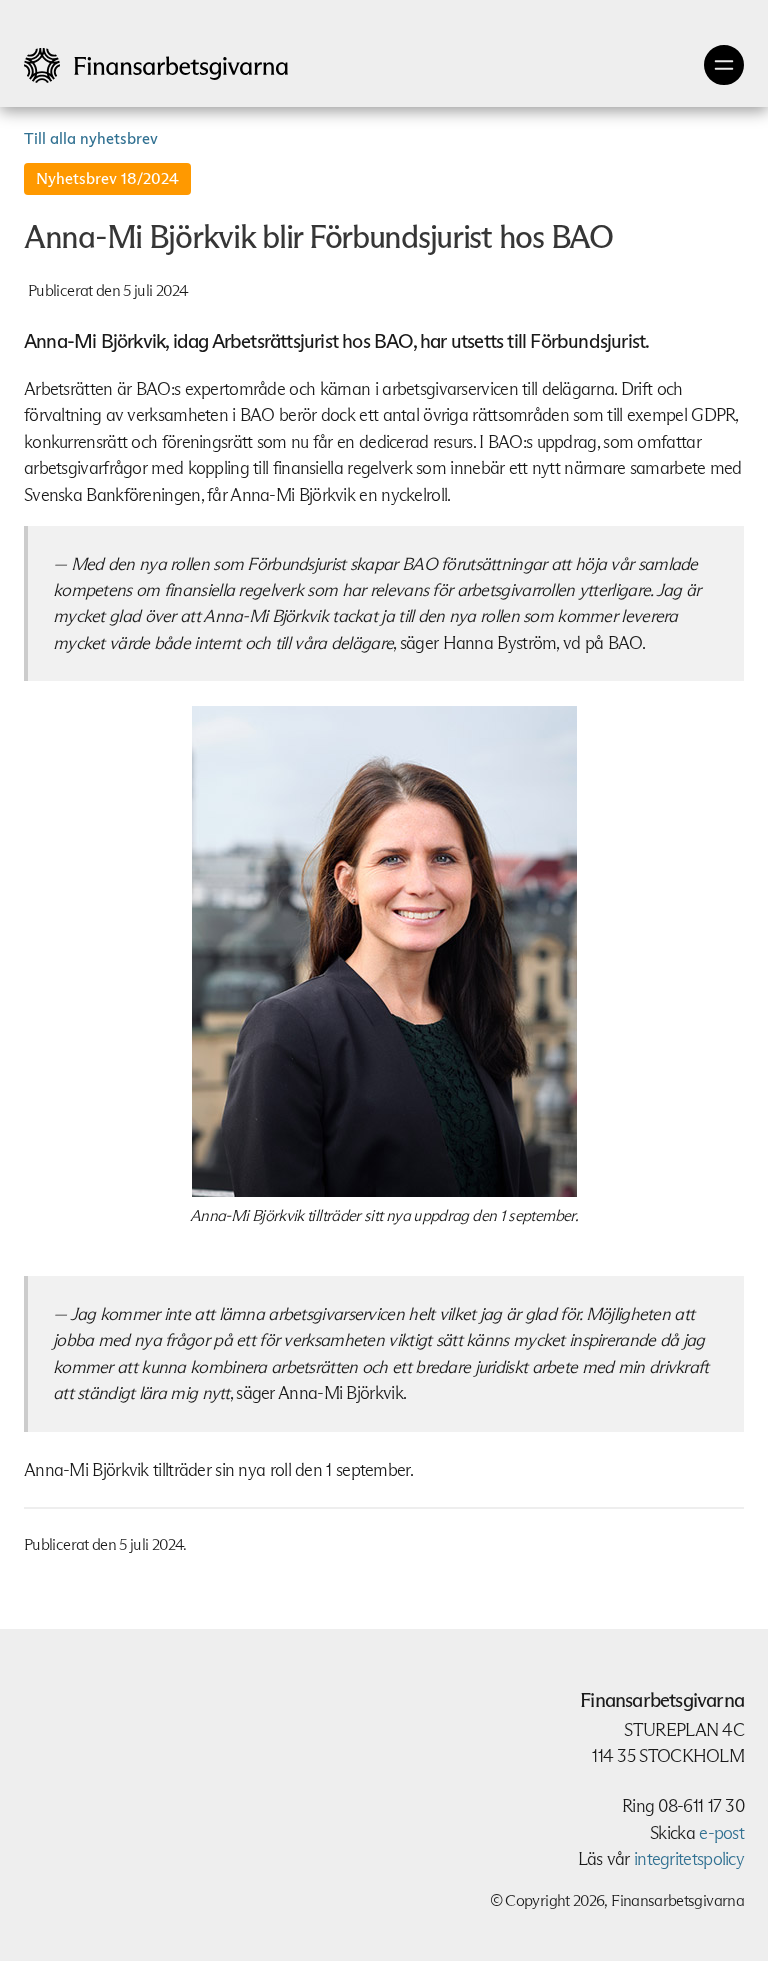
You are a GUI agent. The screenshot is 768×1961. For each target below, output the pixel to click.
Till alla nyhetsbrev (91, 138)
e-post (721, 1833)
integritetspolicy (689, 1859)
